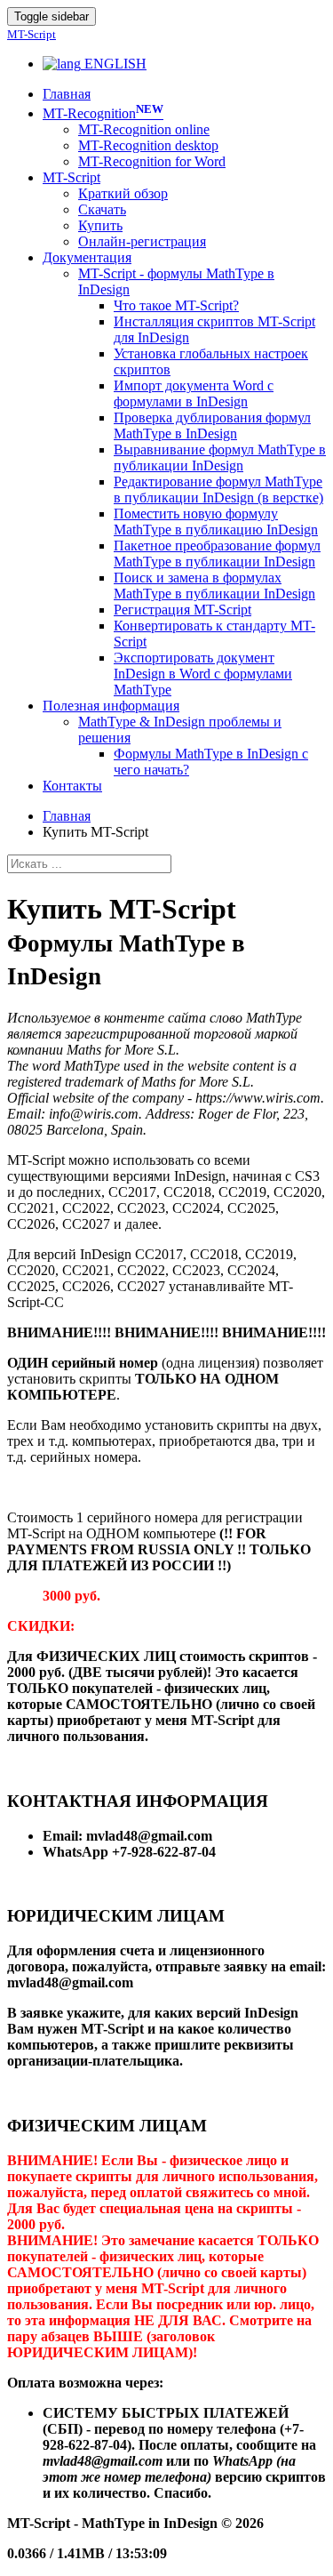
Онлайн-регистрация (142, 241)
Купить (100, 225)
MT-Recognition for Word (152, 161)
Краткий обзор (123, 193)
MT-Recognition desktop (148, 145)
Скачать (102, 209)
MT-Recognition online (144, 129)
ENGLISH (114, 64)
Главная (67, 816)
